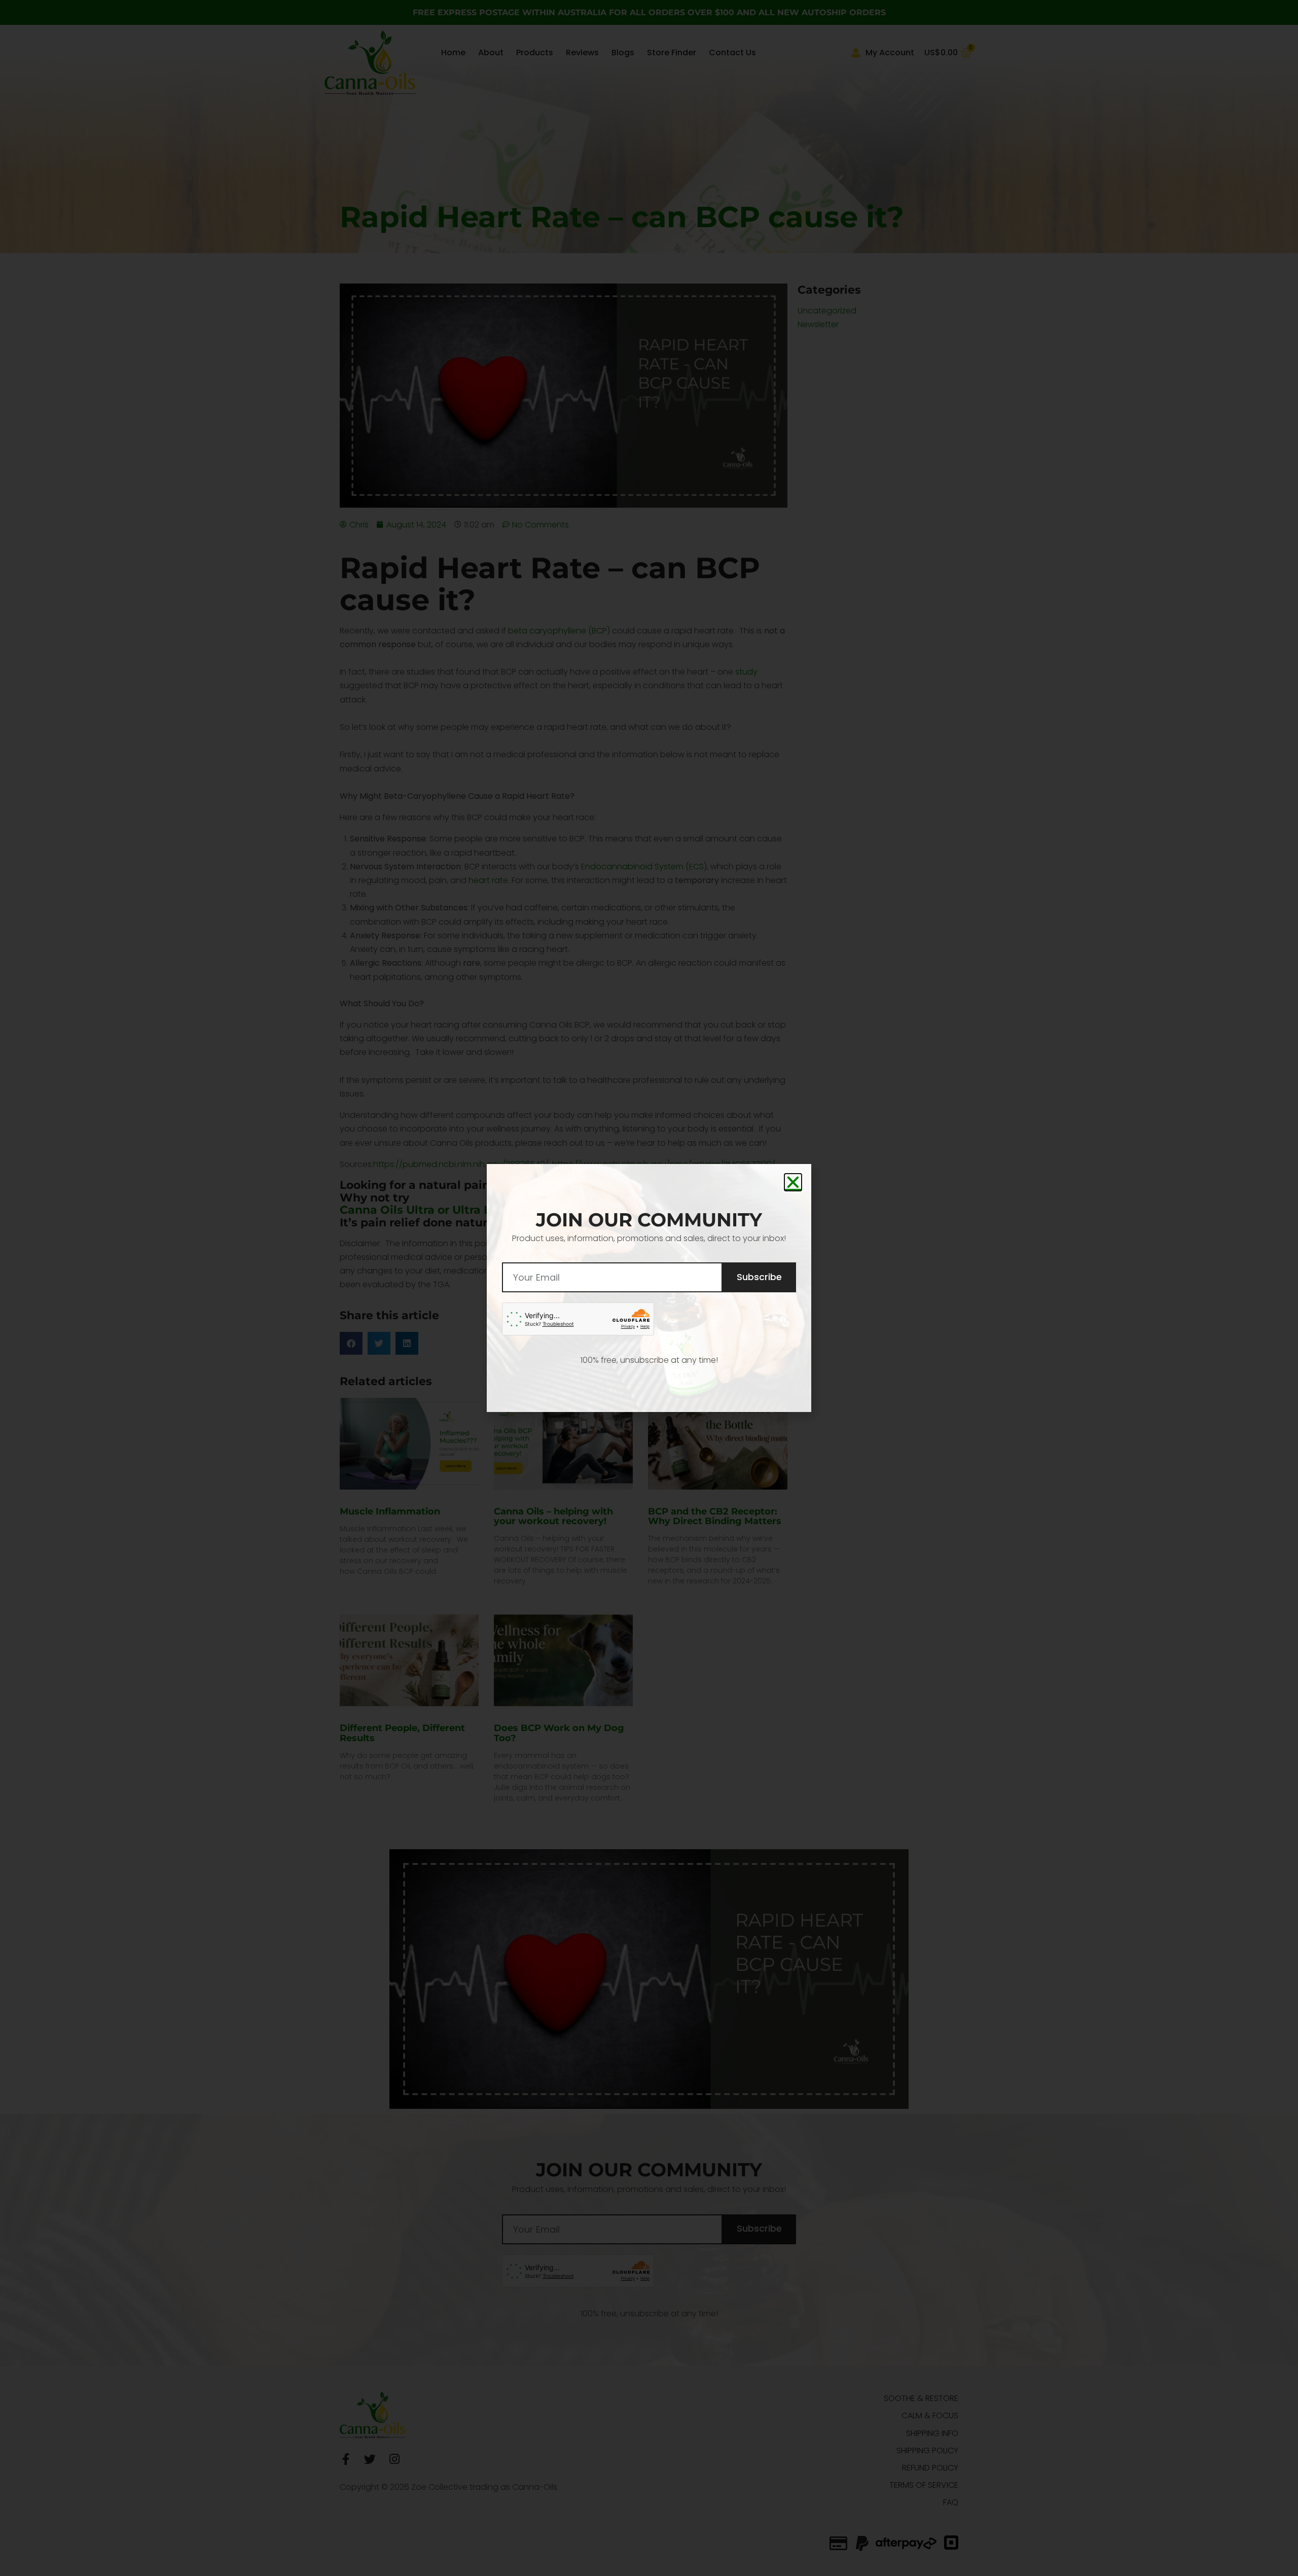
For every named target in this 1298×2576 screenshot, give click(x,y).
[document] (649, 1288)
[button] (793, 1182)
